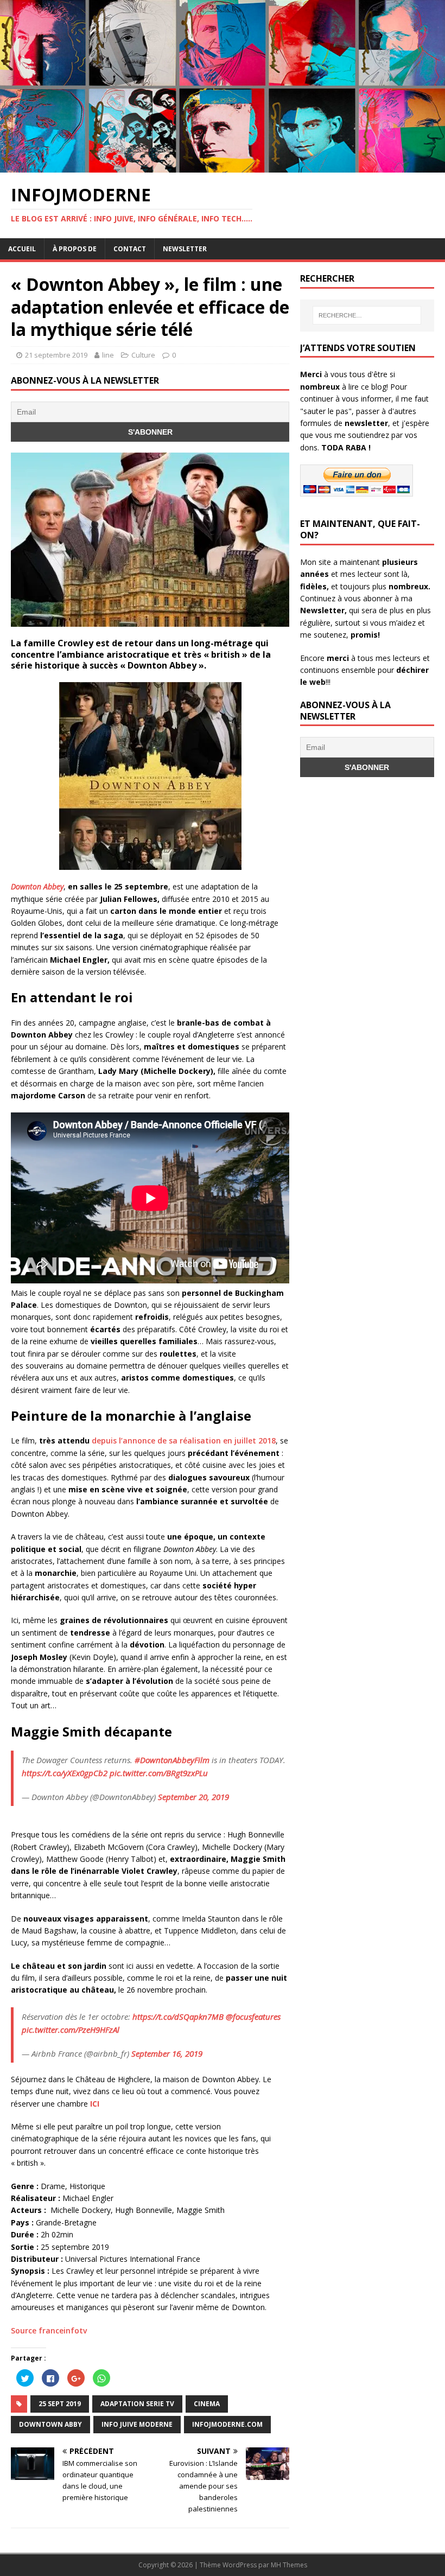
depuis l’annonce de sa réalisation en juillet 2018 (184, 1440)
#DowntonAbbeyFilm (172, 1760)
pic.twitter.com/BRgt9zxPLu (159, 1773)
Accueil (22, 249)
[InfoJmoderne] (223, 166)
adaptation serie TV (137, 2404)
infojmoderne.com (227, 2424)
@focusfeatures (253, 2017)
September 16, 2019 (167, 2053)
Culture (143, 355)
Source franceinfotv (49, 2330)
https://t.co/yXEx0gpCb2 (65, 1773)
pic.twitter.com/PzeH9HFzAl (71, 2030)
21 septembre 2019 (56, 355)
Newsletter (185, 249)
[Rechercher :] (367, 315)
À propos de (75, 249)
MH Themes (289, 2565)
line (108, 355)
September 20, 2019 (193, 1797)
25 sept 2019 (60, 2404)
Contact (130, 249)
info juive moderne (137, 2424)
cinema (207, 2404)
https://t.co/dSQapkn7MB (178, 2017)
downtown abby (50, 2424)
